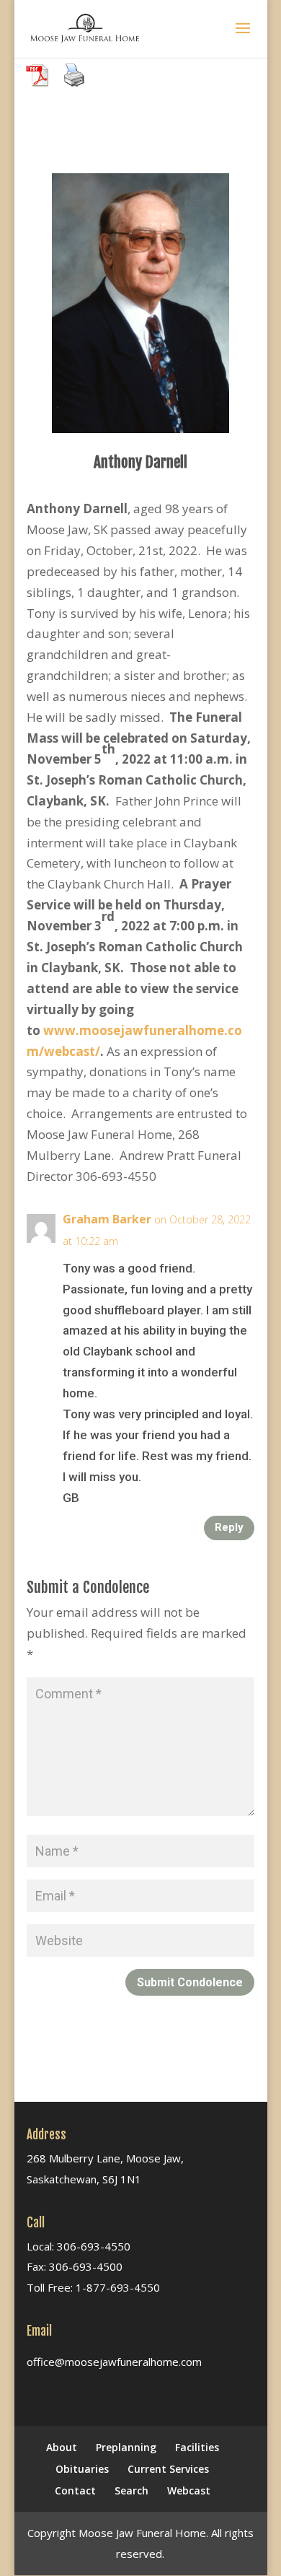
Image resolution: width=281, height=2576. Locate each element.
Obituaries (82, 2469)
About (62, 2447)
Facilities (197, 2447)
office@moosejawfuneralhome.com (114, 2362)
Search (131, 2490)
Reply (229, 1527)
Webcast (189, 2490)
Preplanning (126, 2447)
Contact (75, 2490)
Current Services (168, 2469)
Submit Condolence (190, 1982)
